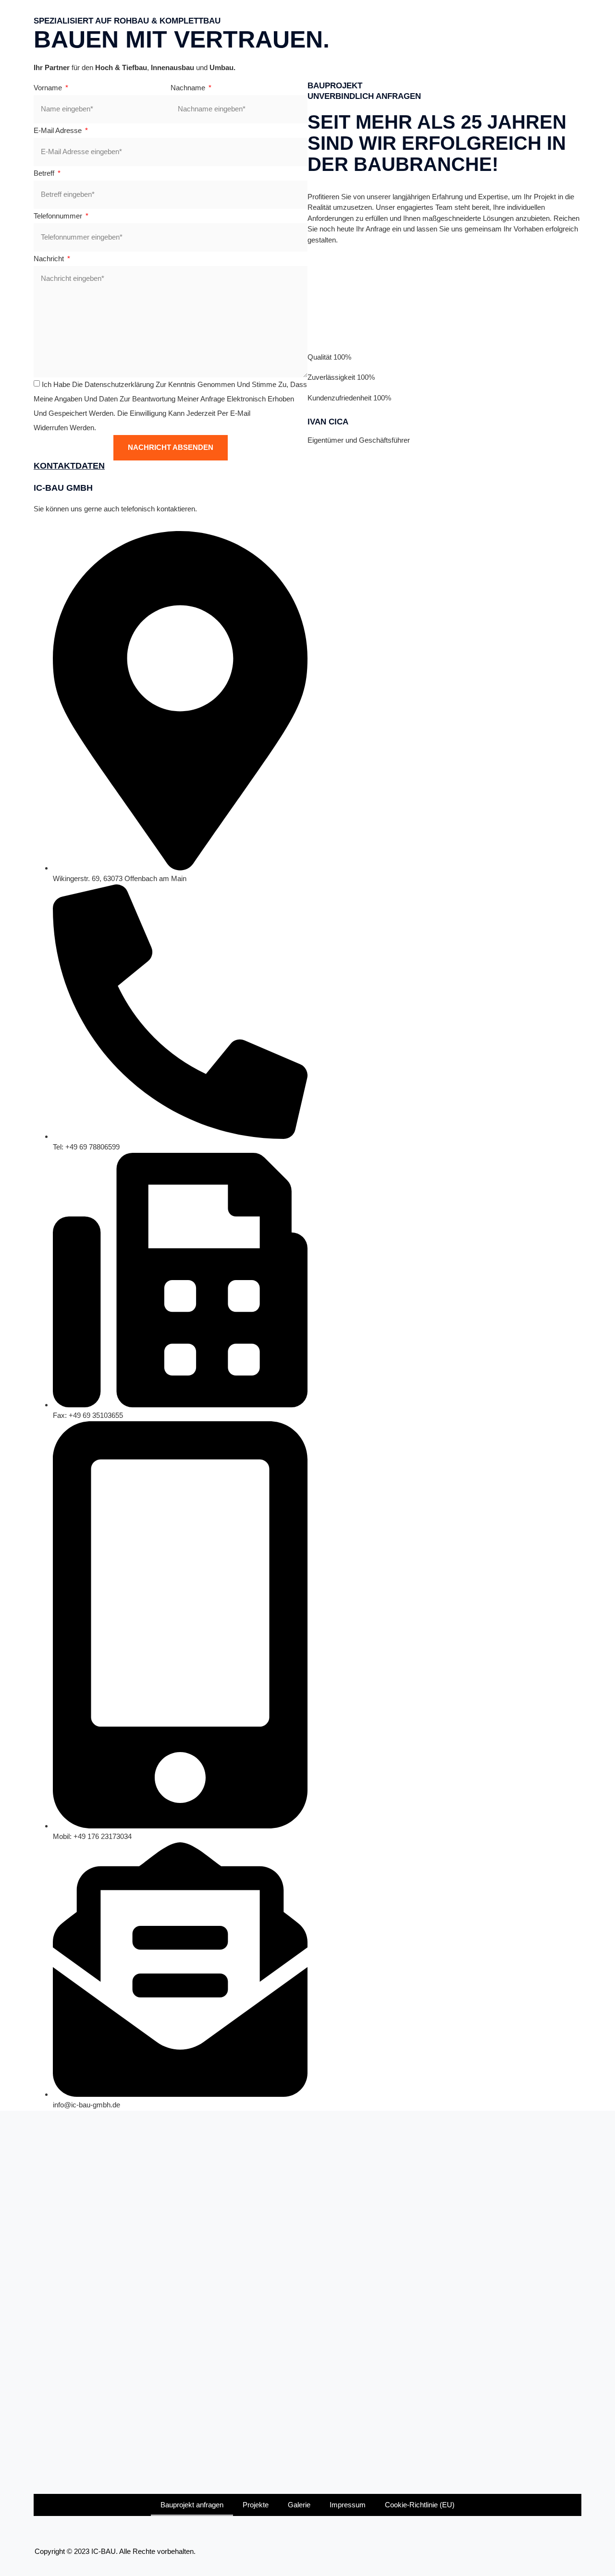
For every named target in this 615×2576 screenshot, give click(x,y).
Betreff (45, 173)
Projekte (256, 2505)
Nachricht (50, 259)
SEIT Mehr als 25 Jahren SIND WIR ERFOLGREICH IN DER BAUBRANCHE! (437, 143)
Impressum (348, 2505)
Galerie (299, 2505)
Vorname (49, 88)
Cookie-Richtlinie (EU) (420, 2505)
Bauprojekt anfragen (192, 2505)
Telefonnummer (59, 216)
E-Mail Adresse (59, 130)
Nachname (189, 88)
